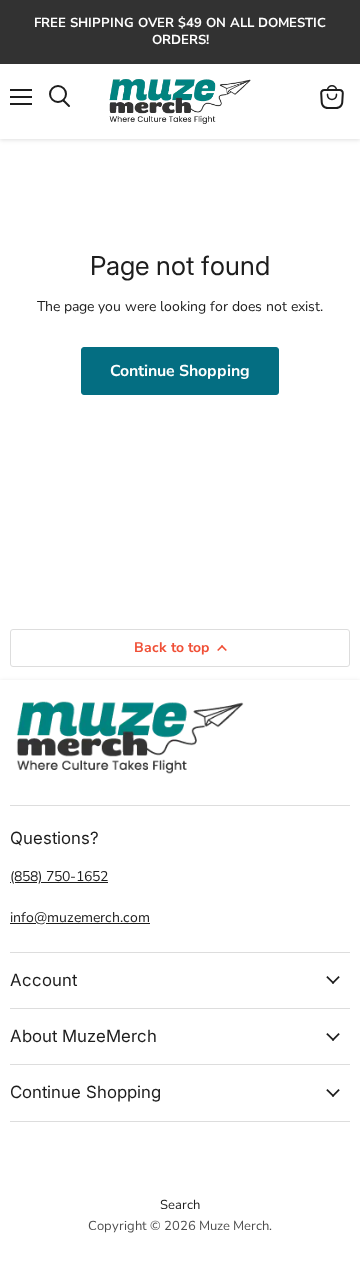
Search (180, 1205)
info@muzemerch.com (80, 917)
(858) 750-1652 (59, 876)
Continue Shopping (180, 371)
